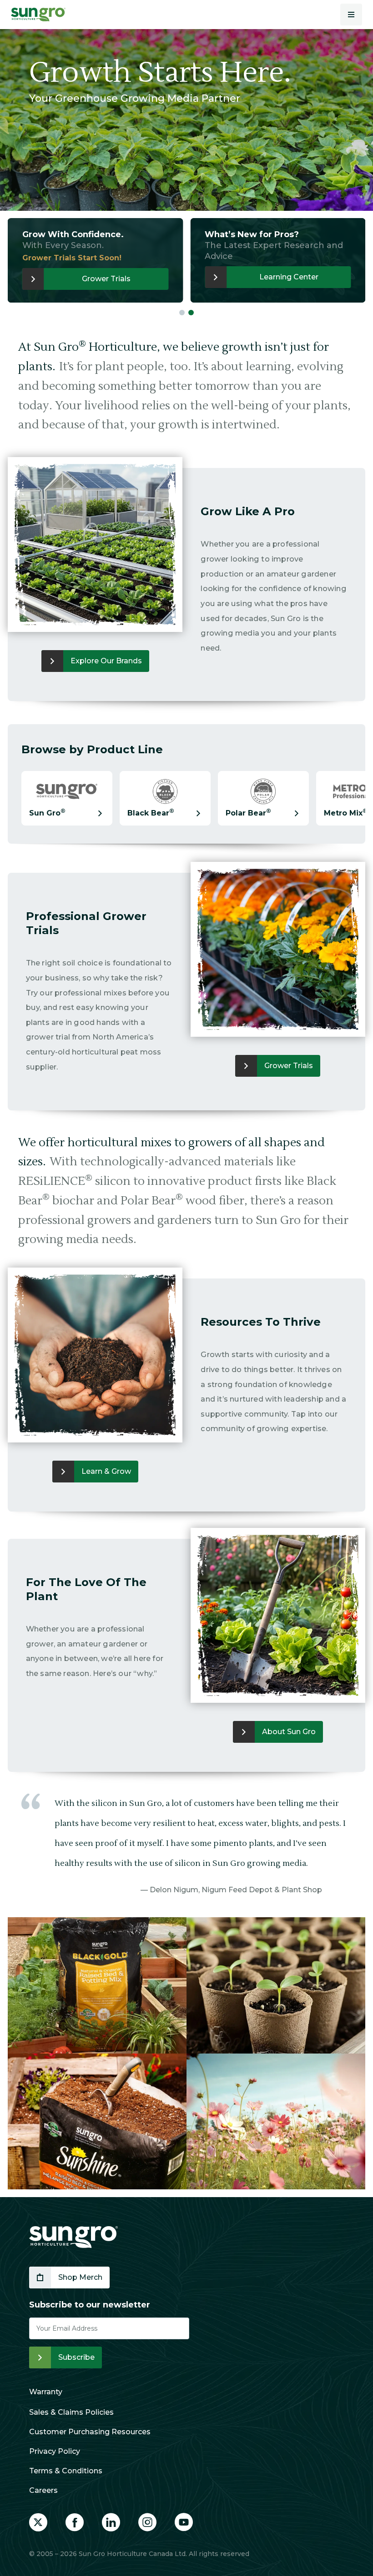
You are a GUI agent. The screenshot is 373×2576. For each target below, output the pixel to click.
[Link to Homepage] (73, 2237)
